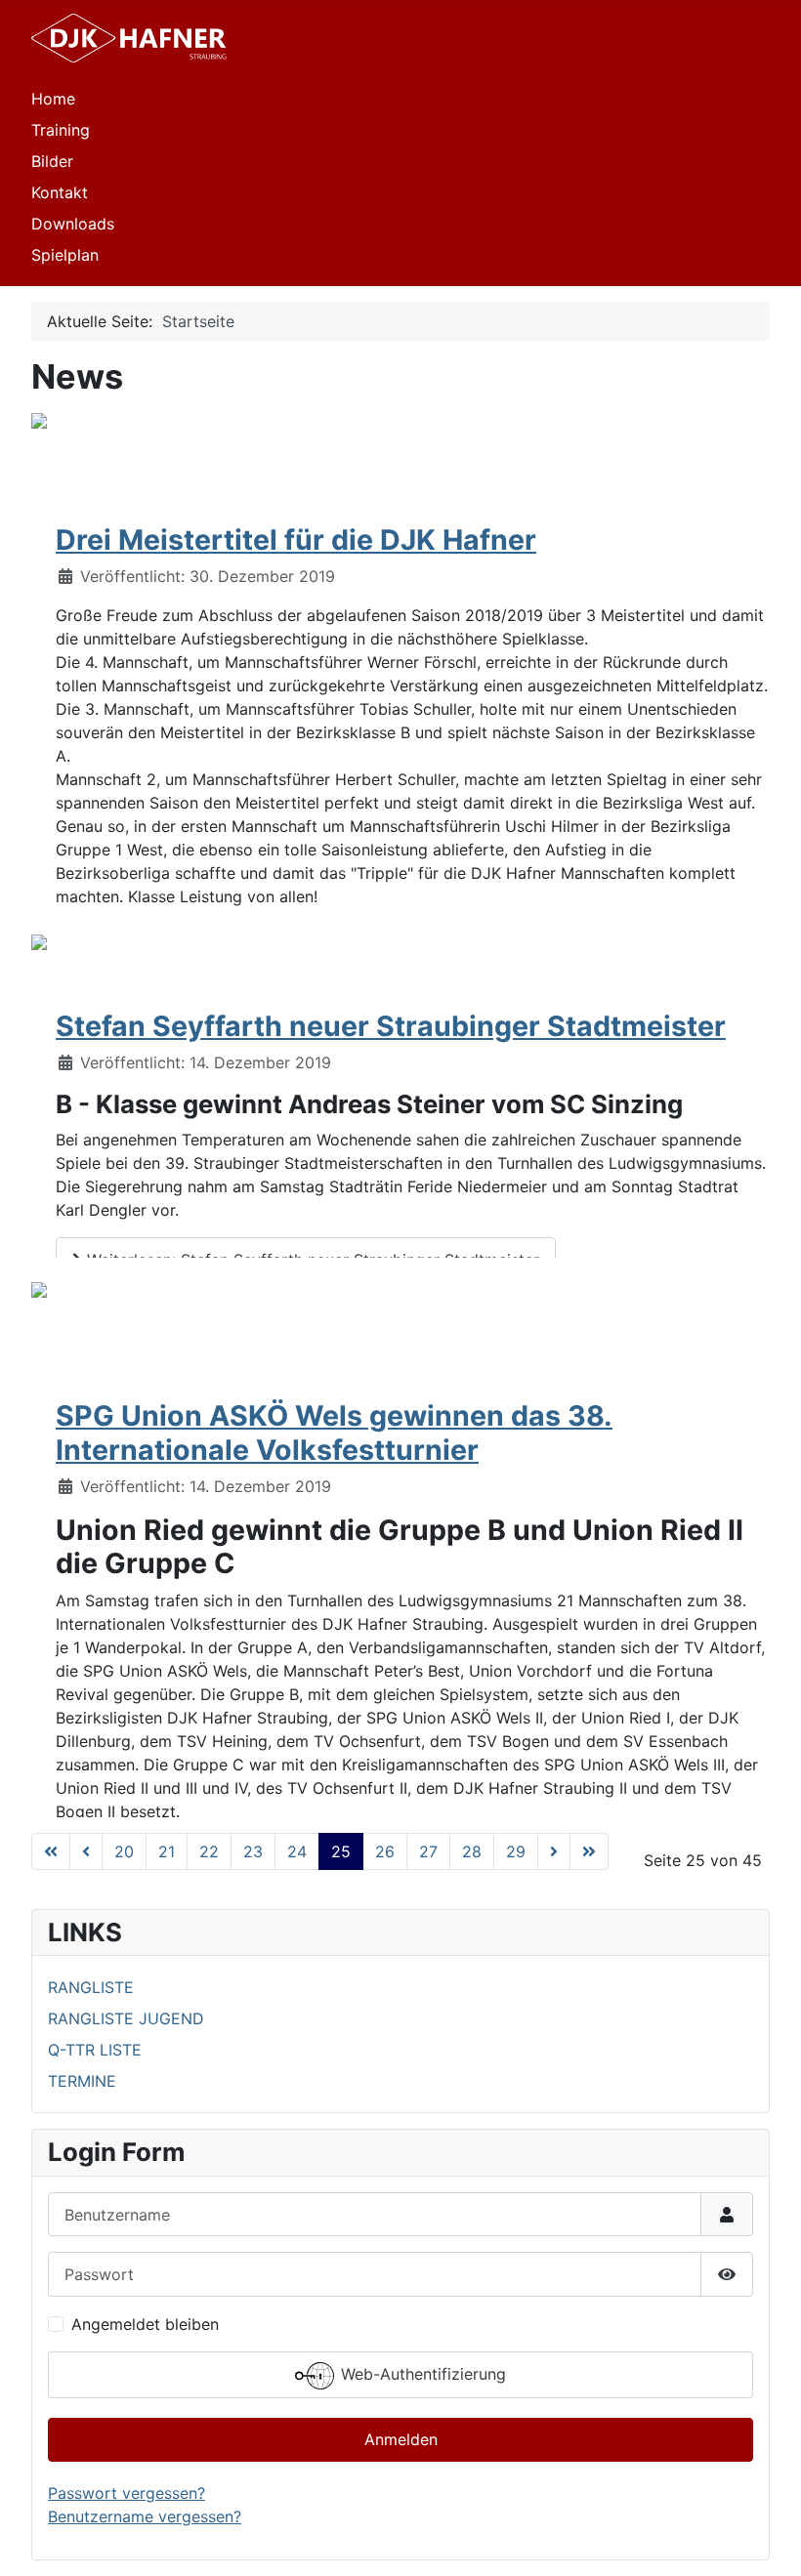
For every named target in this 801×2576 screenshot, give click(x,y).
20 (124, 1851)
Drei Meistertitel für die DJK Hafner (296, 540)
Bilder (52, 161)
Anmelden (401, 2439)
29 (516, 1851)
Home (53, 99)
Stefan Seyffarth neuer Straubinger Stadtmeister (391, 1026)
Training (61, 130)
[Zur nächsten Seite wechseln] (554, 1851)
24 (297, 1851)
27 (428, 1851)
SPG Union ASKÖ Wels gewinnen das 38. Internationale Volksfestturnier (334, 1432)
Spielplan (65, 255)
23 (253, 1851)
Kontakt (60, 192)
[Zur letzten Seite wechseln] (589, 1851)
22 (209, 1851)
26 (385, 1851)
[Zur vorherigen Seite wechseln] (86, 1851)
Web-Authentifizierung (421, 2374)
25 (341, 1851)
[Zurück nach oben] (767, 2540)
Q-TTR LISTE (95, 2050)
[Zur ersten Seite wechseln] (51, 1851)
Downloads (73, 224)
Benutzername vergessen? (145, 2516)
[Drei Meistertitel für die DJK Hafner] (39, 419)
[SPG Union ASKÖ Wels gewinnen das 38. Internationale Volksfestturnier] (39, 1288)
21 (167, 1851)
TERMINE (82, 2081)
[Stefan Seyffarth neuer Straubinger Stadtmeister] (39, 940)
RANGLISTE (91, 1987)
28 (472, 1851)
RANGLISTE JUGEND (126, 2018)
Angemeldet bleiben (145, 2324)
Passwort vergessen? (126, 2493)
